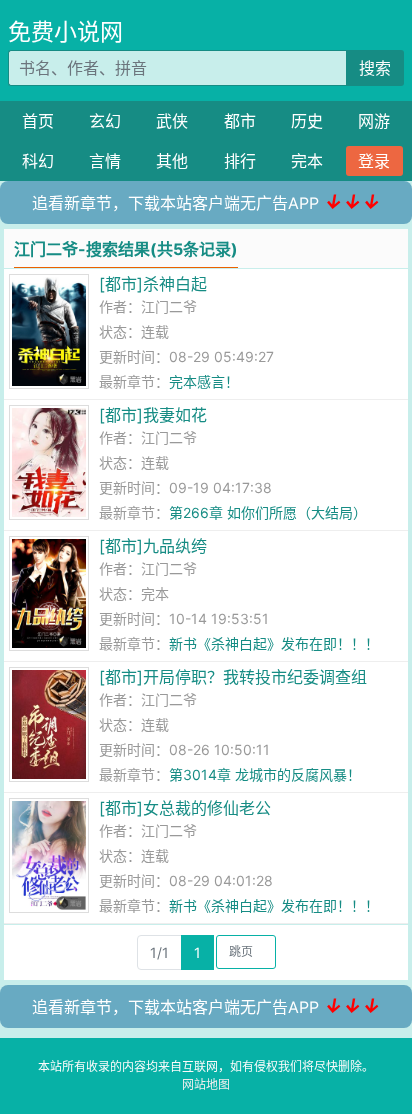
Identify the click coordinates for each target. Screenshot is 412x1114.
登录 (374, 161)
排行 (240, 161)
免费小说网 (65, 32)
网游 (374, 121)
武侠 (172, 121)
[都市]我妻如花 (153, 415)
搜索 (375, 68)
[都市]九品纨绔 (153, 546)
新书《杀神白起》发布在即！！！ (274, 643)
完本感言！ (204, 381)
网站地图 (206, 1084)
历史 (307, 121)
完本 (307, 161)
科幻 (38, 161)
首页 (38, 121)
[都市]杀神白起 (153, 284)
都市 (240, 121)
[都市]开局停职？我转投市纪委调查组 (233, 677)
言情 (105, 161)
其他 (172, 161)
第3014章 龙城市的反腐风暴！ (265, 774)
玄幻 (105, 121)
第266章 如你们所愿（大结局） (268, 512)
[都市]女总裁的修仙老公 (185, 808)
